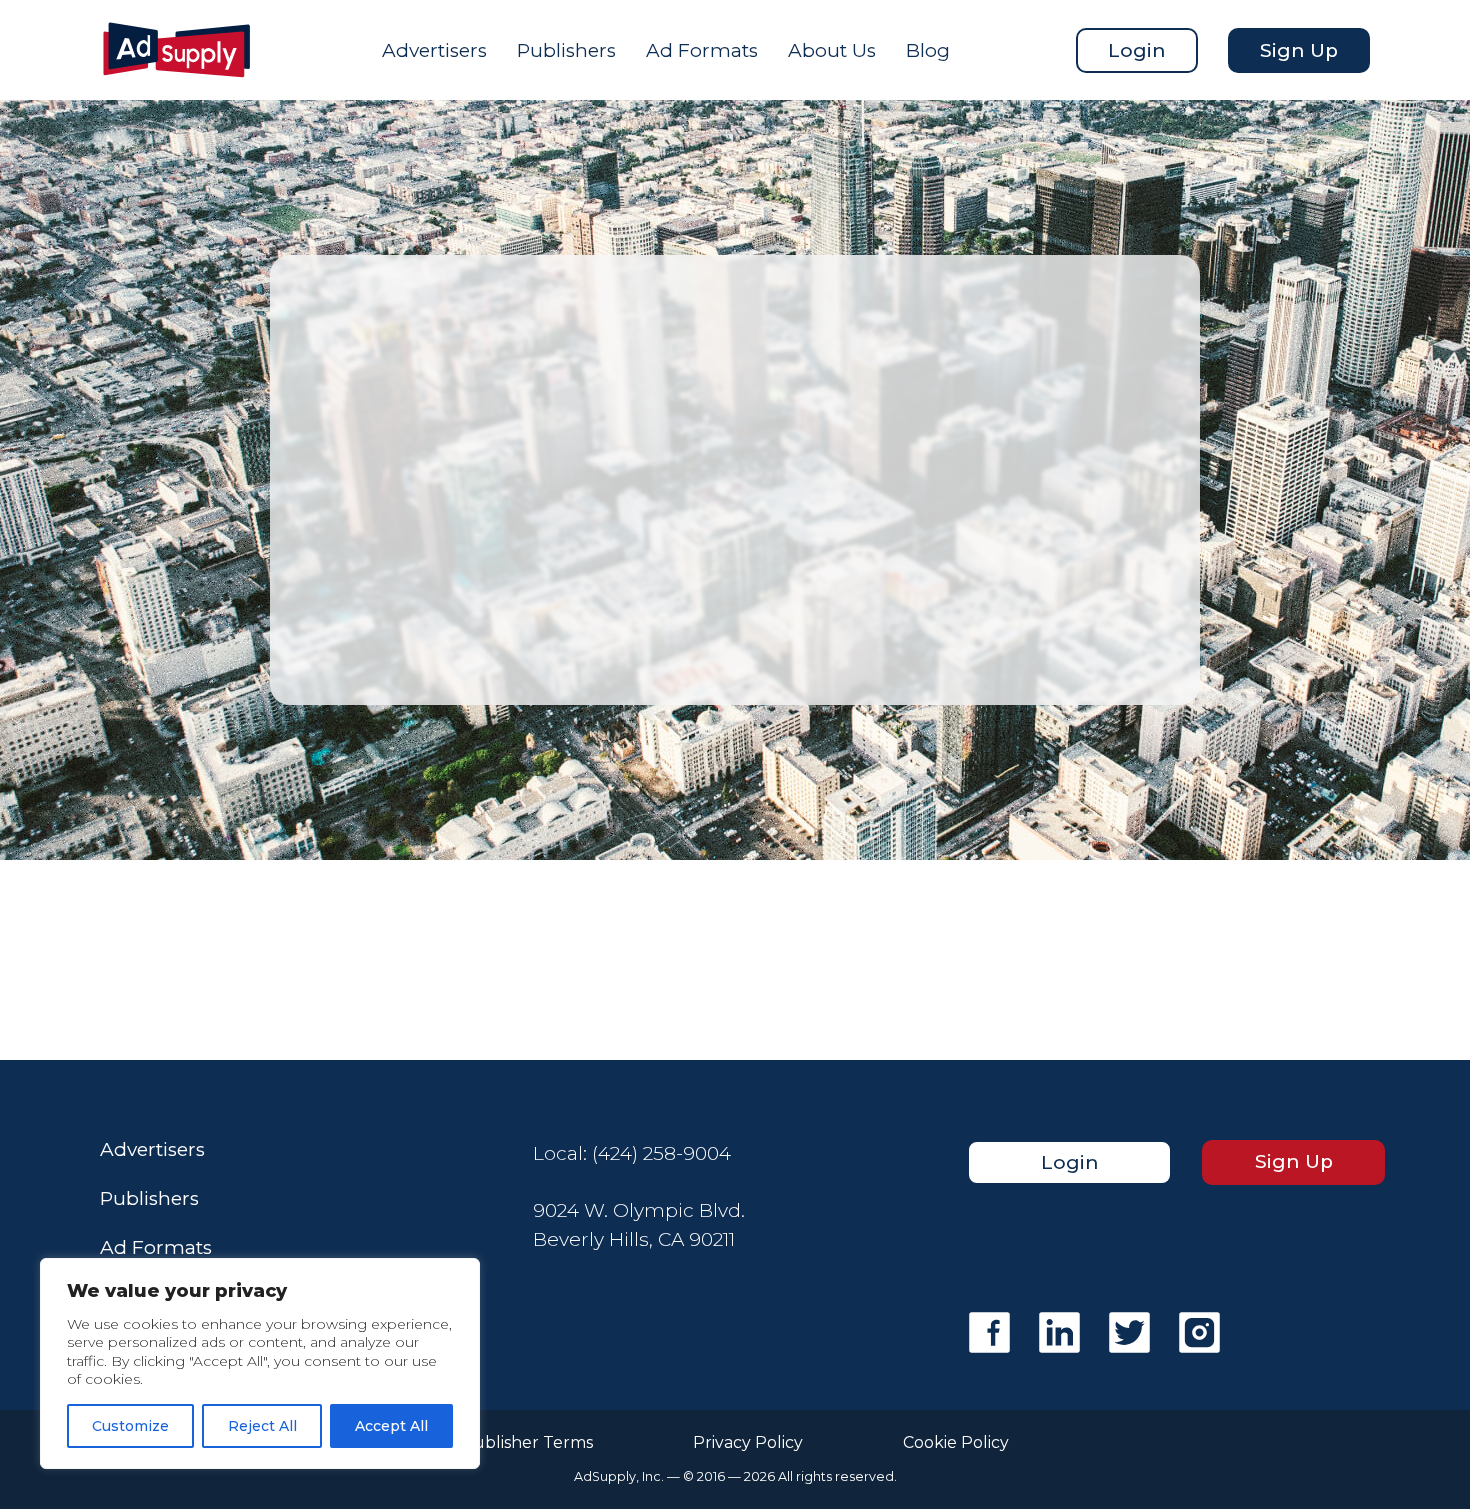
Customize (130, 1426)
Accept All (391, 1426)
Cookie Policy (956, 1443)
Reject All (262, 1426)
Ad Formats (702, 50)
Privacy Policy (748, 1443)
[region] (260, 1363)
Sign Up (1299, 50)
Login (1137, 50)
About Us (832, 50)
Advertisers (434, 50)
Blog (928, 50)
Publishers (566, 50)
